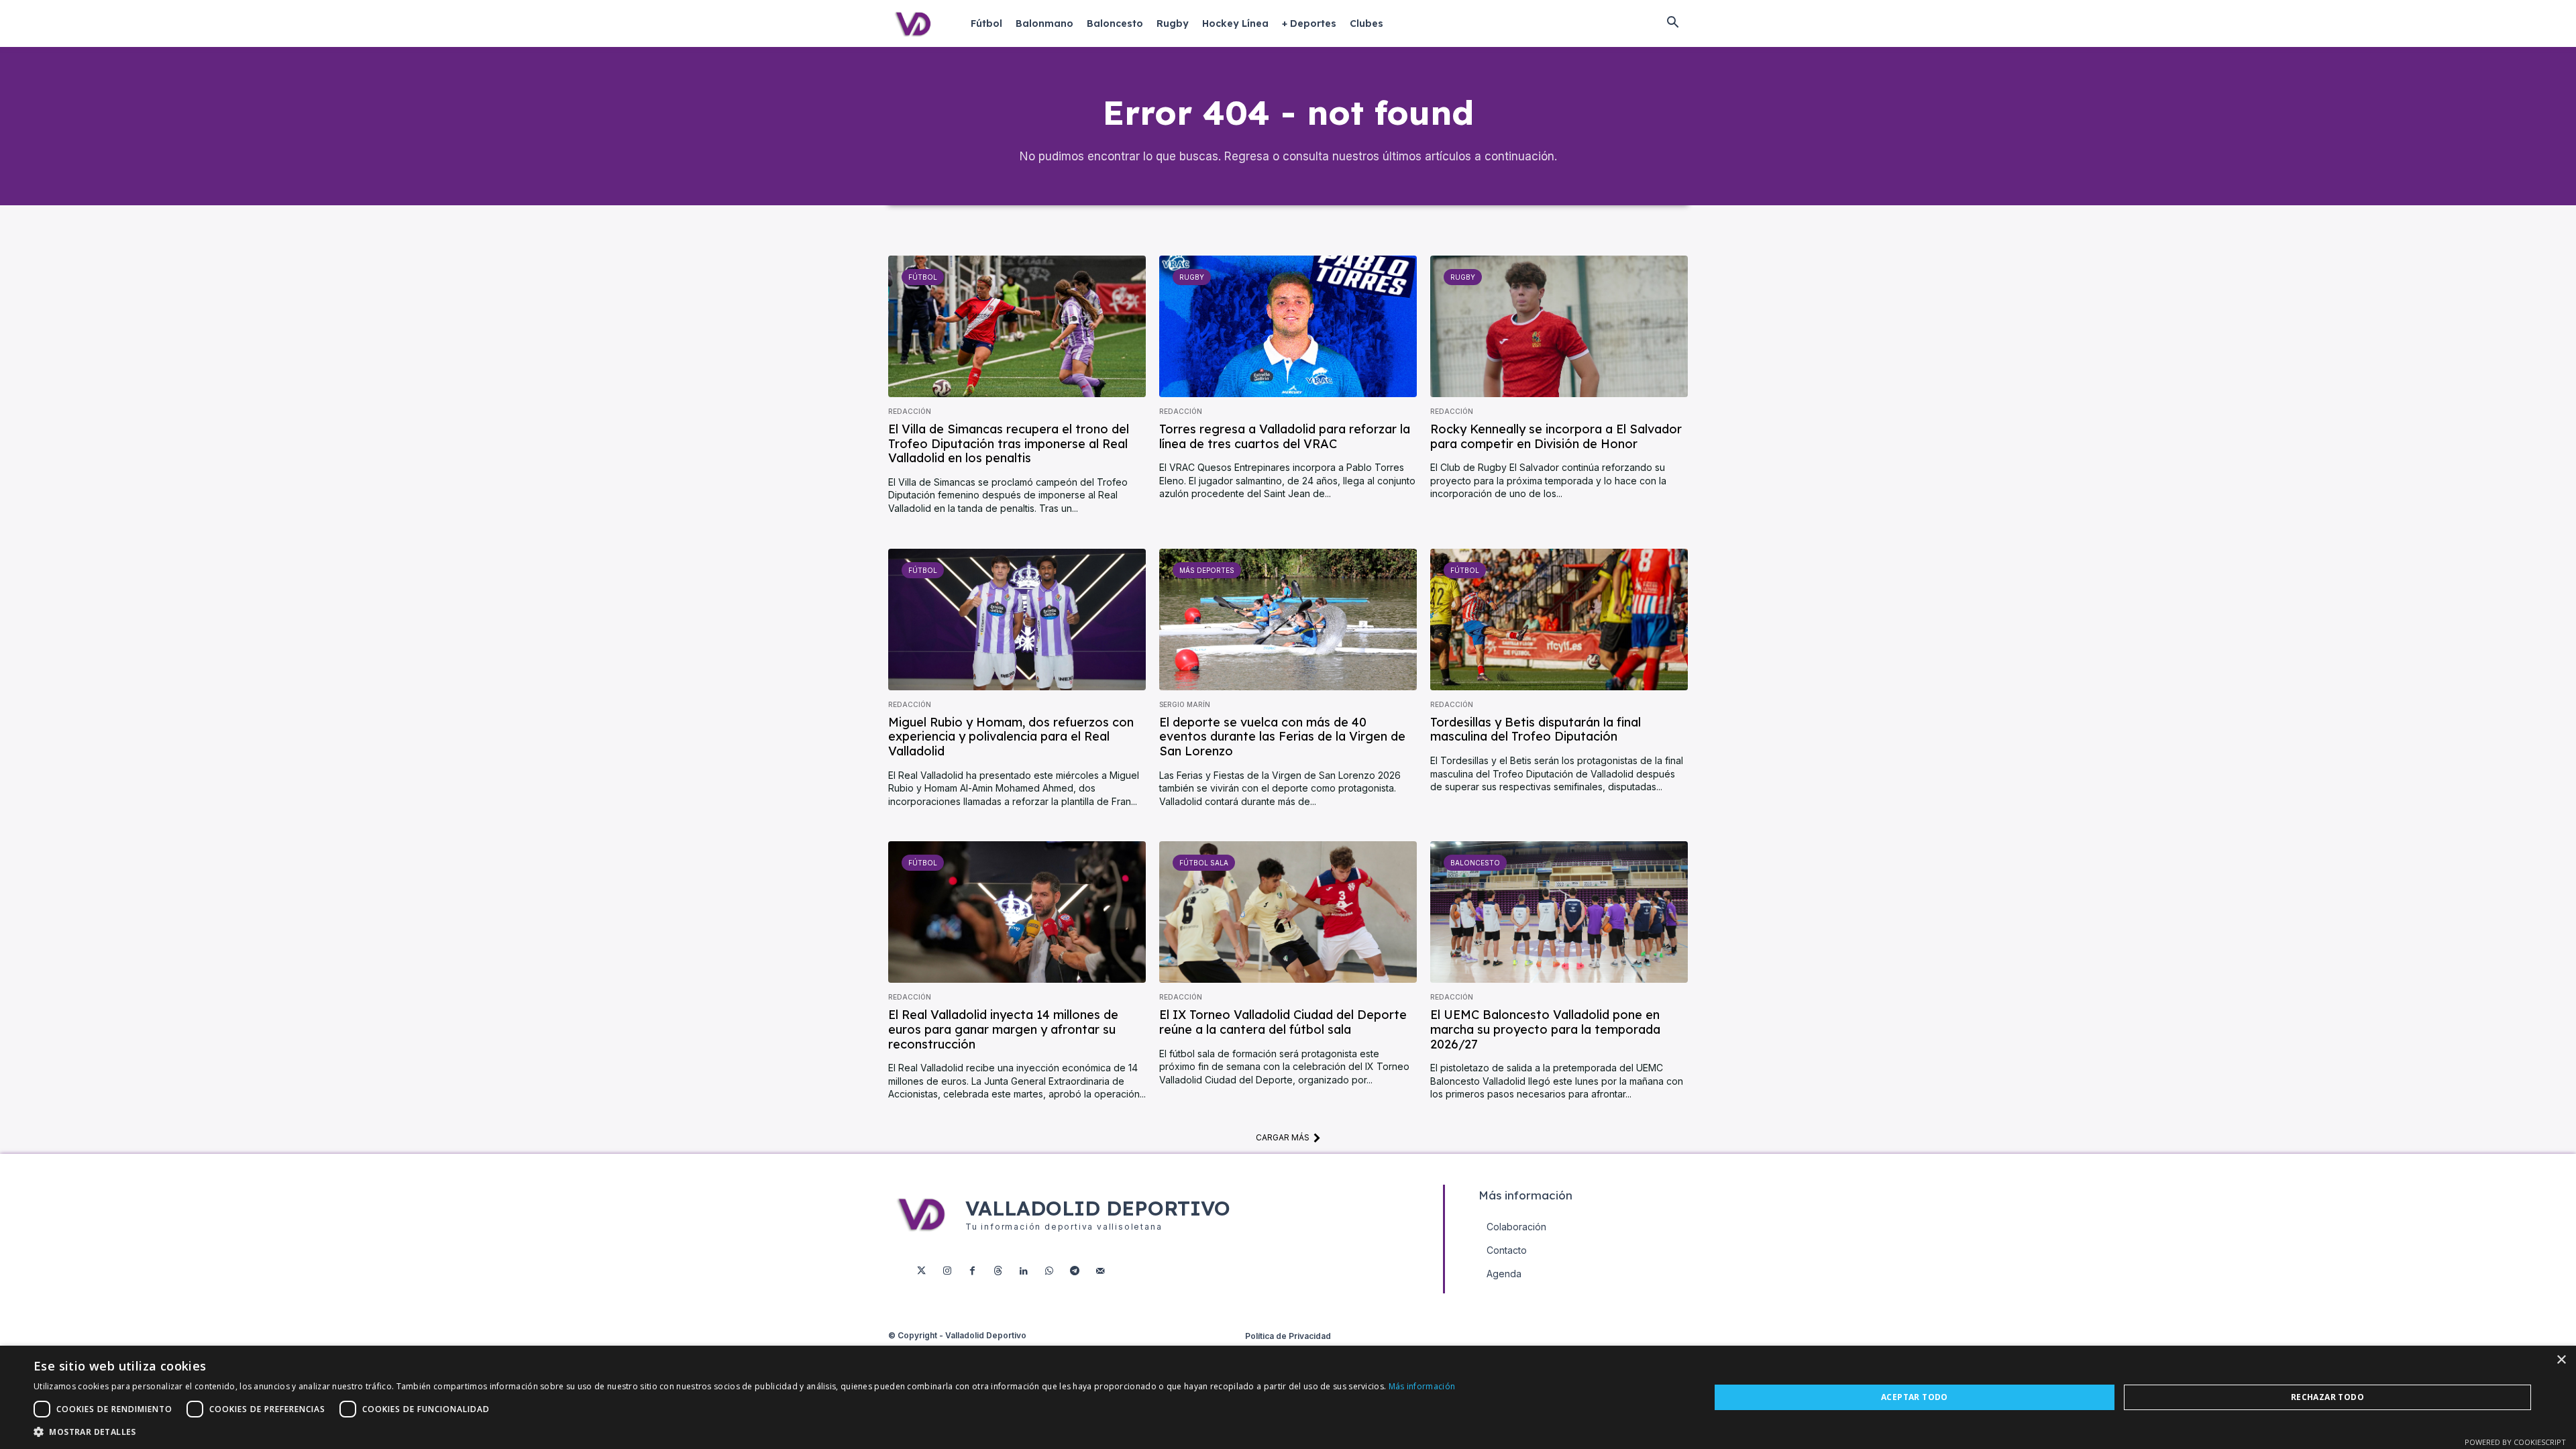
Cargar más (1283, 1137)
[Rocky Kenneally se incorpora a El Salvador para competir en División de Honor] (1559, 326)
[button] (1672, 23)
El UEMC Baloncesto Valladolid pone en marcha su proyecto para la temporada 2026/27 (1545, 1029)
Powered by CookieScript (2515, 1442)
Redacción (910, 411)
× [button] (2561, 1360)
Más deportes (1207, 570)
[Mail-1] (1100, 1271)
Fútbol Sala (1204, 863)
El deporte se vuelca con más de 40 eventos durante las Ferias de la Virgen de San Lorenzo (1282, 737)
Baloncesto (1475, 863)
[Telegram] (1075, 1271)
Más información (1422, 1386)
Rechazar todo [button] (2327, 1397)
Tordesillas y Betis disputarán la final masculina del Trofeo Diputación (1536, 730)
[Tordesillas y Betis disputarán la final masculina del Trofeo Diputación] (1559, 620)
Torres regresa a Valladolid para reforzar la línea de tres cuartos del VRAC (1285, 436)
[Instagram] (947, 1271)
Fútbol (923, 277)
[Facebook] (973, 1271)
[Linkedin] (1024, 1271)
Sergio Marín (1185, 704)
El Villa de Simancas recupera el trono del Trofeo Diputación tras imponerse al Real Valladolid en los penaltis (1009, 443)
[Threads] (998, 1271)
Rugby (1192, 277)
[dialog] (1288, 1397)
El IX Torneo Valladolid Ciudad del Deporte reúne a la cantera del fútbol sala (1283, 1022)
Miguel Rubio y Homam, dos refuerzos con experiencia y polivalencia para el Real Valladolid (1011, 737)
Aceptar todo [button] (1915, 1397)
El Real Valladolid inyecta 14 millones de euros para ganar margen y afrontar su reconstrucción (1003, 1029)
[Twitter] (922, 1271)
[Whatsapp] (1049, 1271)
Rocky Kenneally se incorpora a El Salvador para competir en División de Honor (1556, 436)
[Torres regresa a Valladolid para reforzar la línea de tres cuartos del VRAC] (1288, 326)
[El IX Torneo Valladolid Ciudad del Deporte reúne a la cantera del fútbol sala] (1288, 912)
